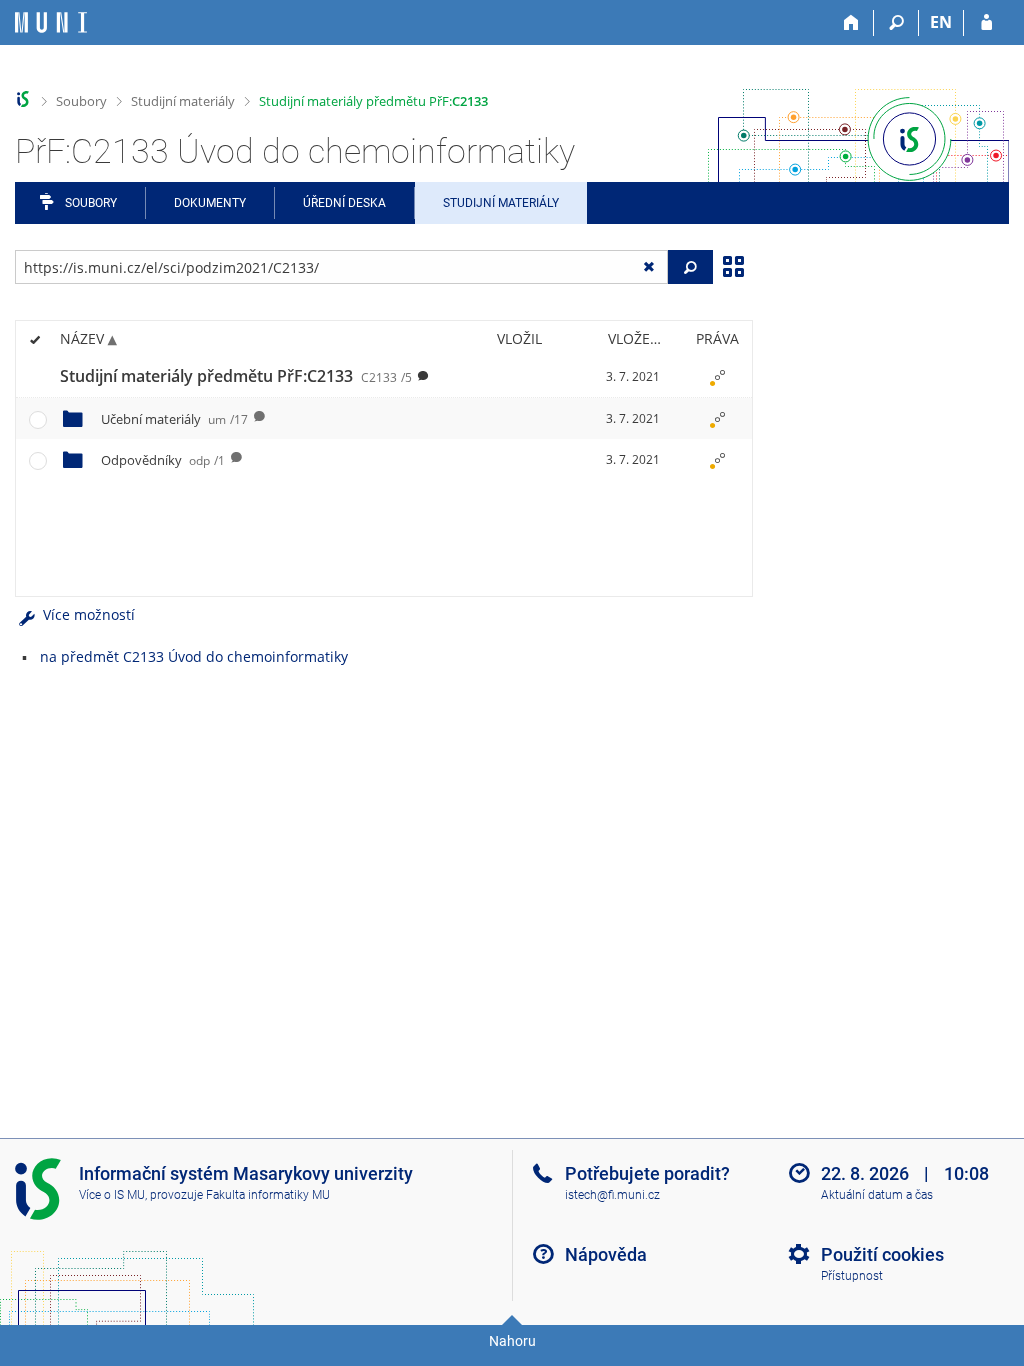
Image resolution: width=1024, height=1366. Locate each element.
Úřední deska (344, 203)
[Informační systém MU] (23, 99)
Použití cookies (882, 1254)
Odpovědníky (163, 460)
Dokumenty (210, 203)
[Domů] (851, 23)
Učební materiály (174, 419)
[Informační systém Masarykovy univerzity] (51, 22)
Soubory (81, 101)
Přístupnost (852, 1276)
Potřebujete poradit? (647, 1173)
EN (941, 22)
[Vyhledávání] (896, 23)
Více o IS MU (112, 1195)
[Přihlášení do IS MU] (986, 23)
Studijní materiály (183, 101)
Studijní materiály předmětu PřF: (373, 101)
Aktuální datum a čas (877, 1195)
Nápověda (606, 1254)
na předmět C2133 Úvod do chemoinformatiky (194, 656)
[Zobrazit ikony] (733, 265)
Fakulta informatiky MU (268, 1195)
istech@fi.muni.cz (612, 1195)
